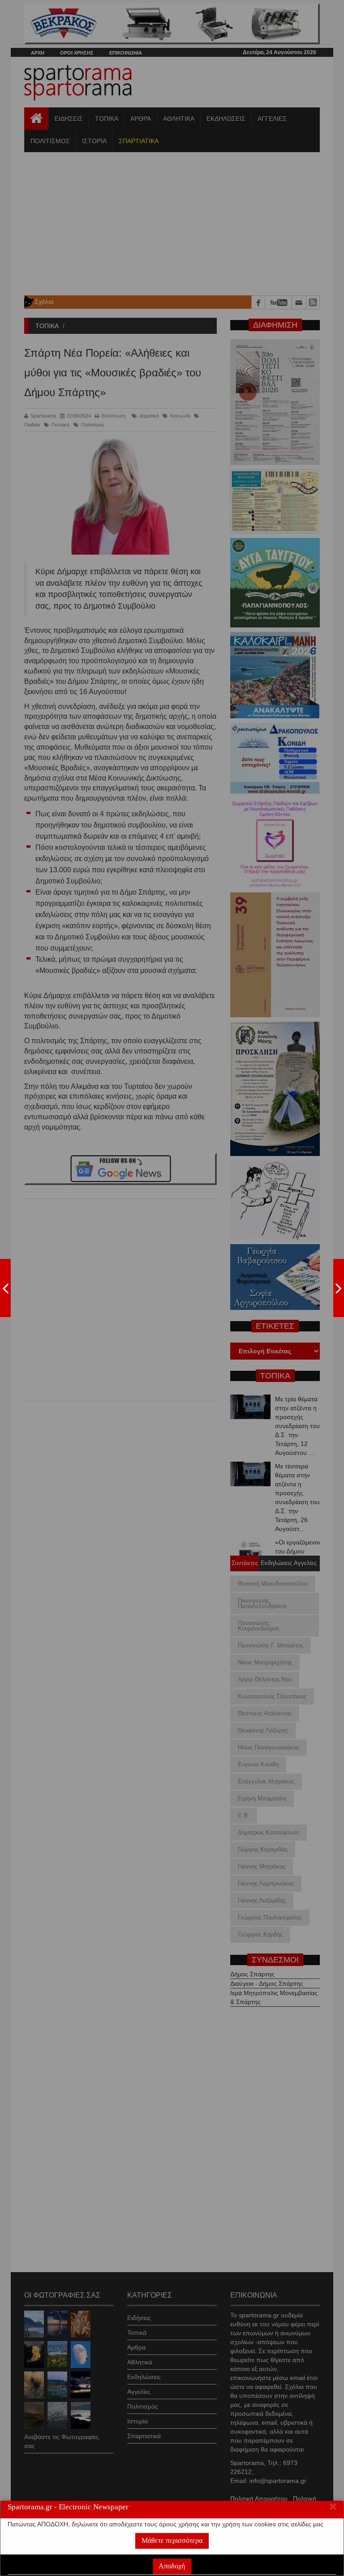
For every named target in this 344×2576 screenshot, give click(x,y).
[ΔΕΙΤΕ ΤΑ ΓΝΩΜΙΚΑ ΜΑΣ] (339, 1288)
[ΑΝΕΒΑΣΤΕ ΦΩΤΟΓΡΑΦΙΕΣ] (5, 1288)
